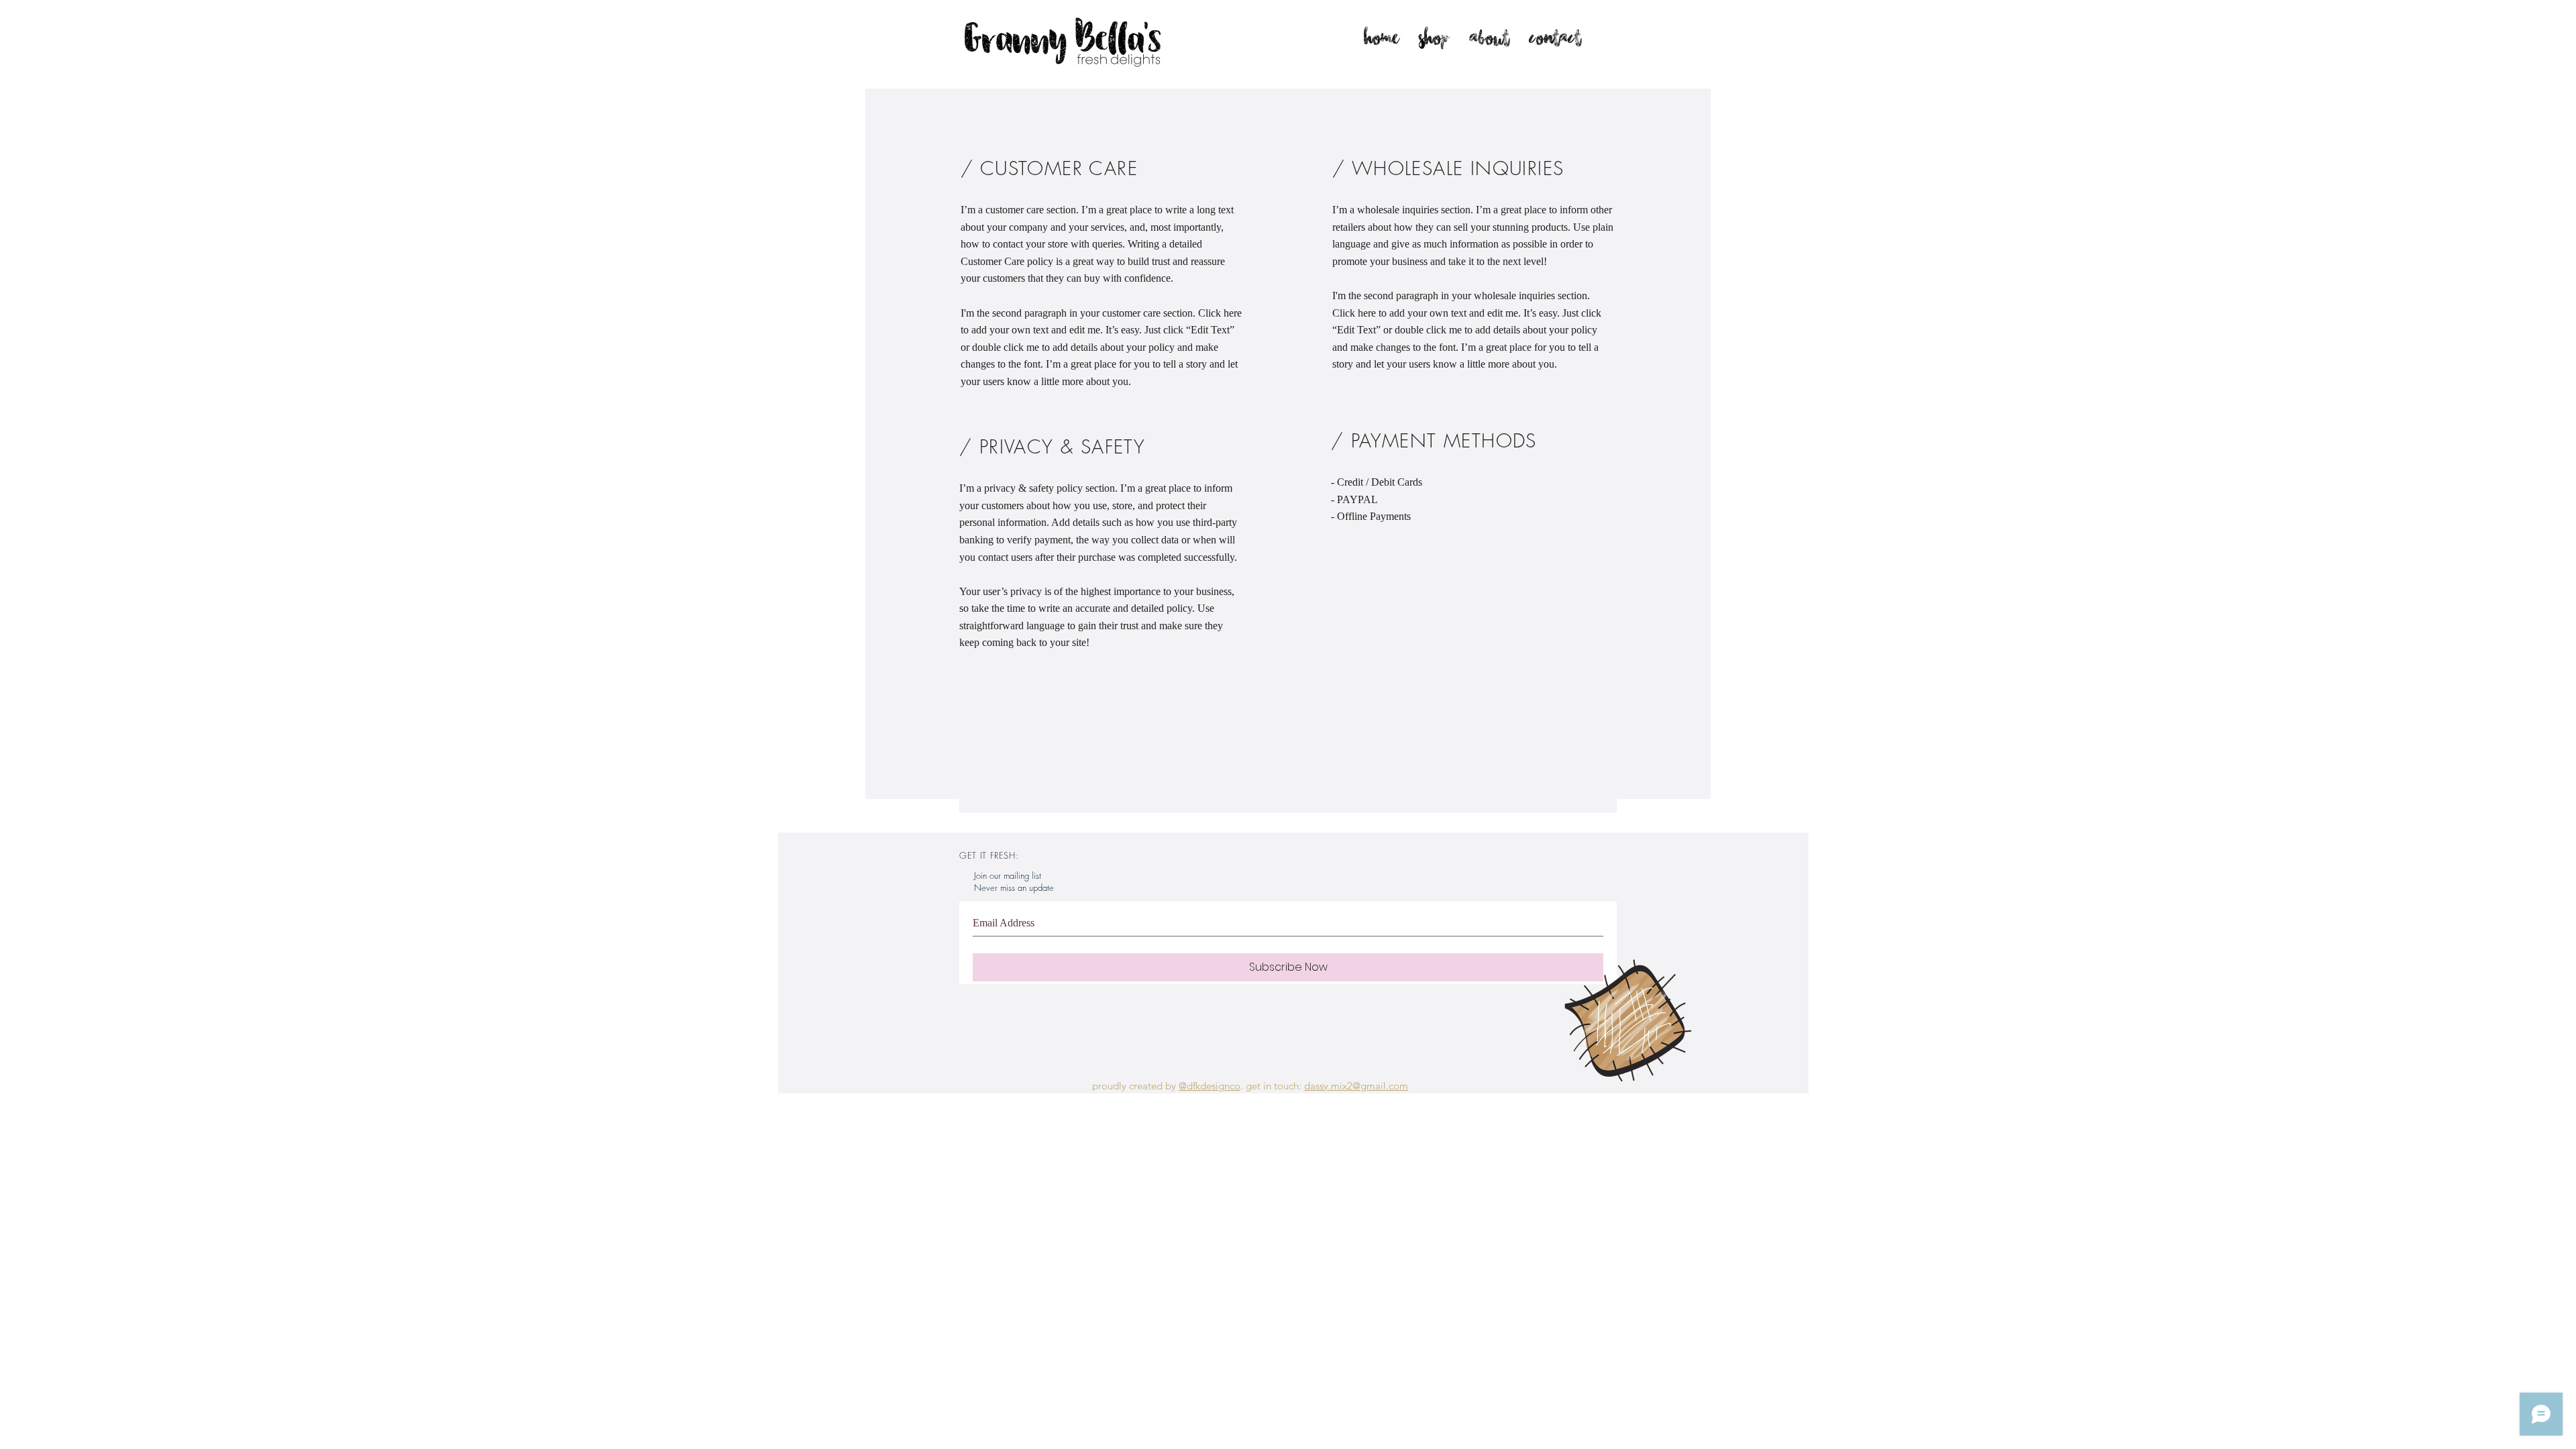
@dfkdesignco (1210, 1086)
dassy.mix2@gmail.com (1356, 1086)
